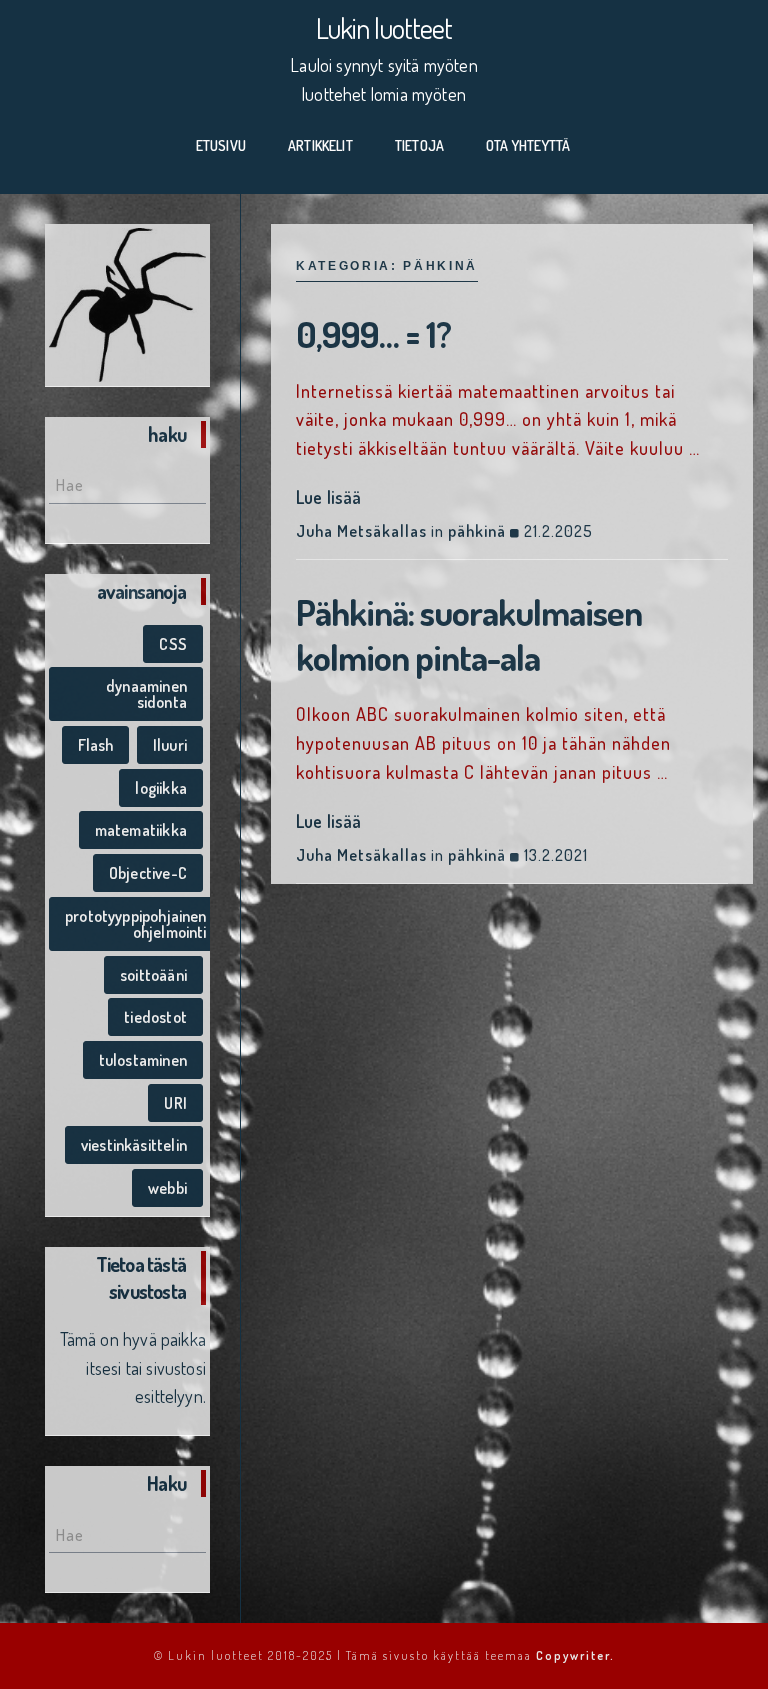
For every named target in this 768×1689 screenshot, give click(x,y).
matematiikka (141, 830)
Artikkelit (320, 145)
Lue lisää (329, 497)
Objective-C (148, 873)
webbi (167, 1188)
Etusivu (221, 145)
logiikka (160, 788)
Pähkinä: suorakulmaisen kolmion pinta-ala (469, 634)
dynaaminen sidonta (146, 694)
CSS (173, 644)
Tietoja (419, 145)
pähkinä (477, 531)
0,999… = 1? (373, 334)
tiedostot (155, 1017)
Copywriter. (575, 1655)
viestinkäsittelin (134, 1145)
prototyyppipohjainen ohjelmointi (136, 924)
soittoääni (153, 975)
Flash (96, 745)
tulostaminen (143, 1060)
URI (175, 1103)
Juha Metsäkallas (361, 531)
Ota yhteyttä (528, 145)
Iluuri (170, 745)
